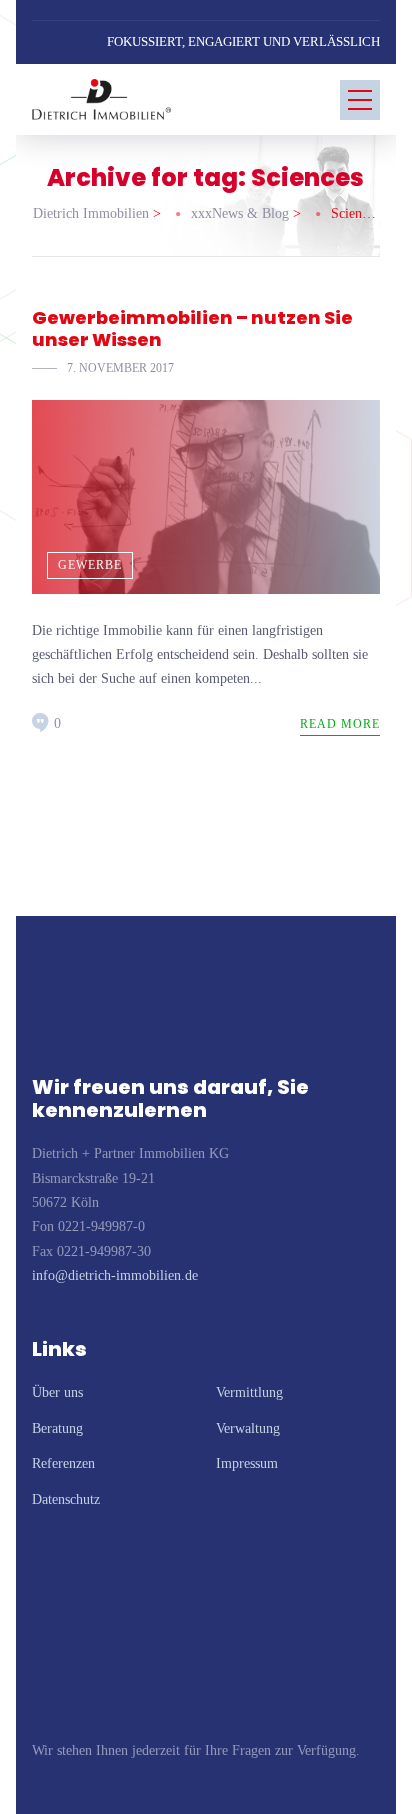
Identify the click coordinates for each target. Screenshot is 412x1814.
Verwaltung (248, 1428)
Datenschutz (66, 1499)
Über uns (57, 1392)
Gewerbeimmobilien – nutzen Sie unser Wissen (192, 328)
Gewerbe (90, 565)
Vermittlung (249, 1392)
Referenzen (63, 1463)
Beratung (57, 1428)
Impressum (247, 1463)
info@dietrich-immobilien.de (115, 1275)
